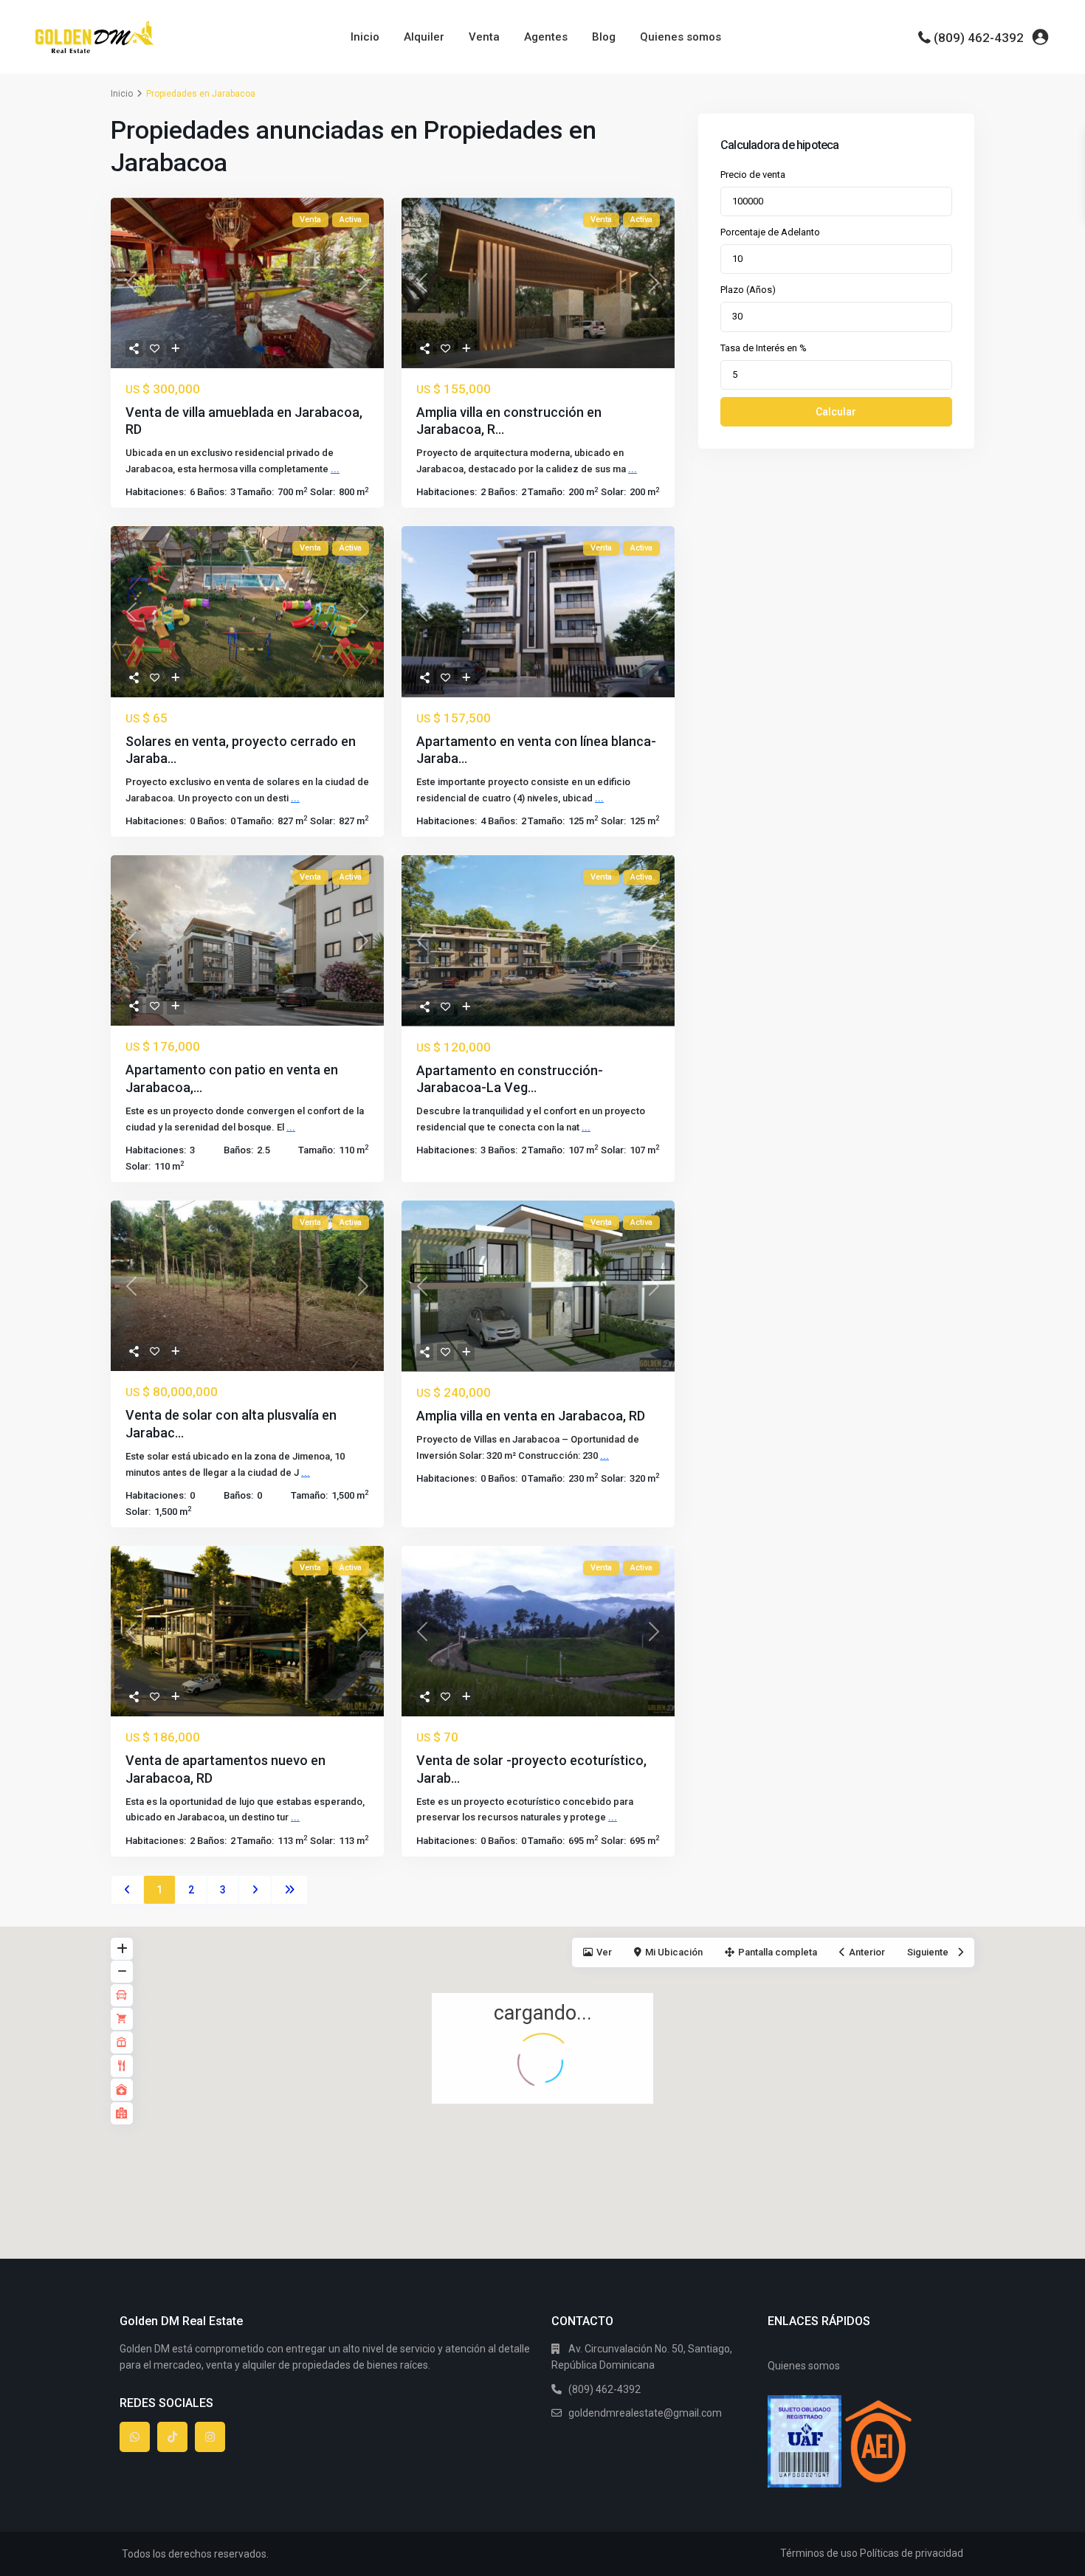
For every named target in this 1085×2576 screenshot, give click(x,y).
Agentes (546, 37)
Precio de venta (753, 175)
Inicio (365, 37)
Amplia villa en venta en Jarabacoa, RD (531, 1416)
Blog (604, 37)
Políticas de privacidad (912, 2553)
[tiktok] (172, 2437)
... (335, 469)
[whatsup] (135, 2437)
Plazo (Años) (748, 290)
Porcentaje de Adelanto (770, 232)
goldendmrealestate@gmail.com (645, 2413)
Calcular (836, 412)
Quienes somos (681, 37)
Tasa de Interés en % (764, 348)
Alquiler (424, 37)
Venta (484, 37)
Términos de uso (819, 2553)
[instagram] (210, 2437)
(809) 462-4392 (979, 38)
